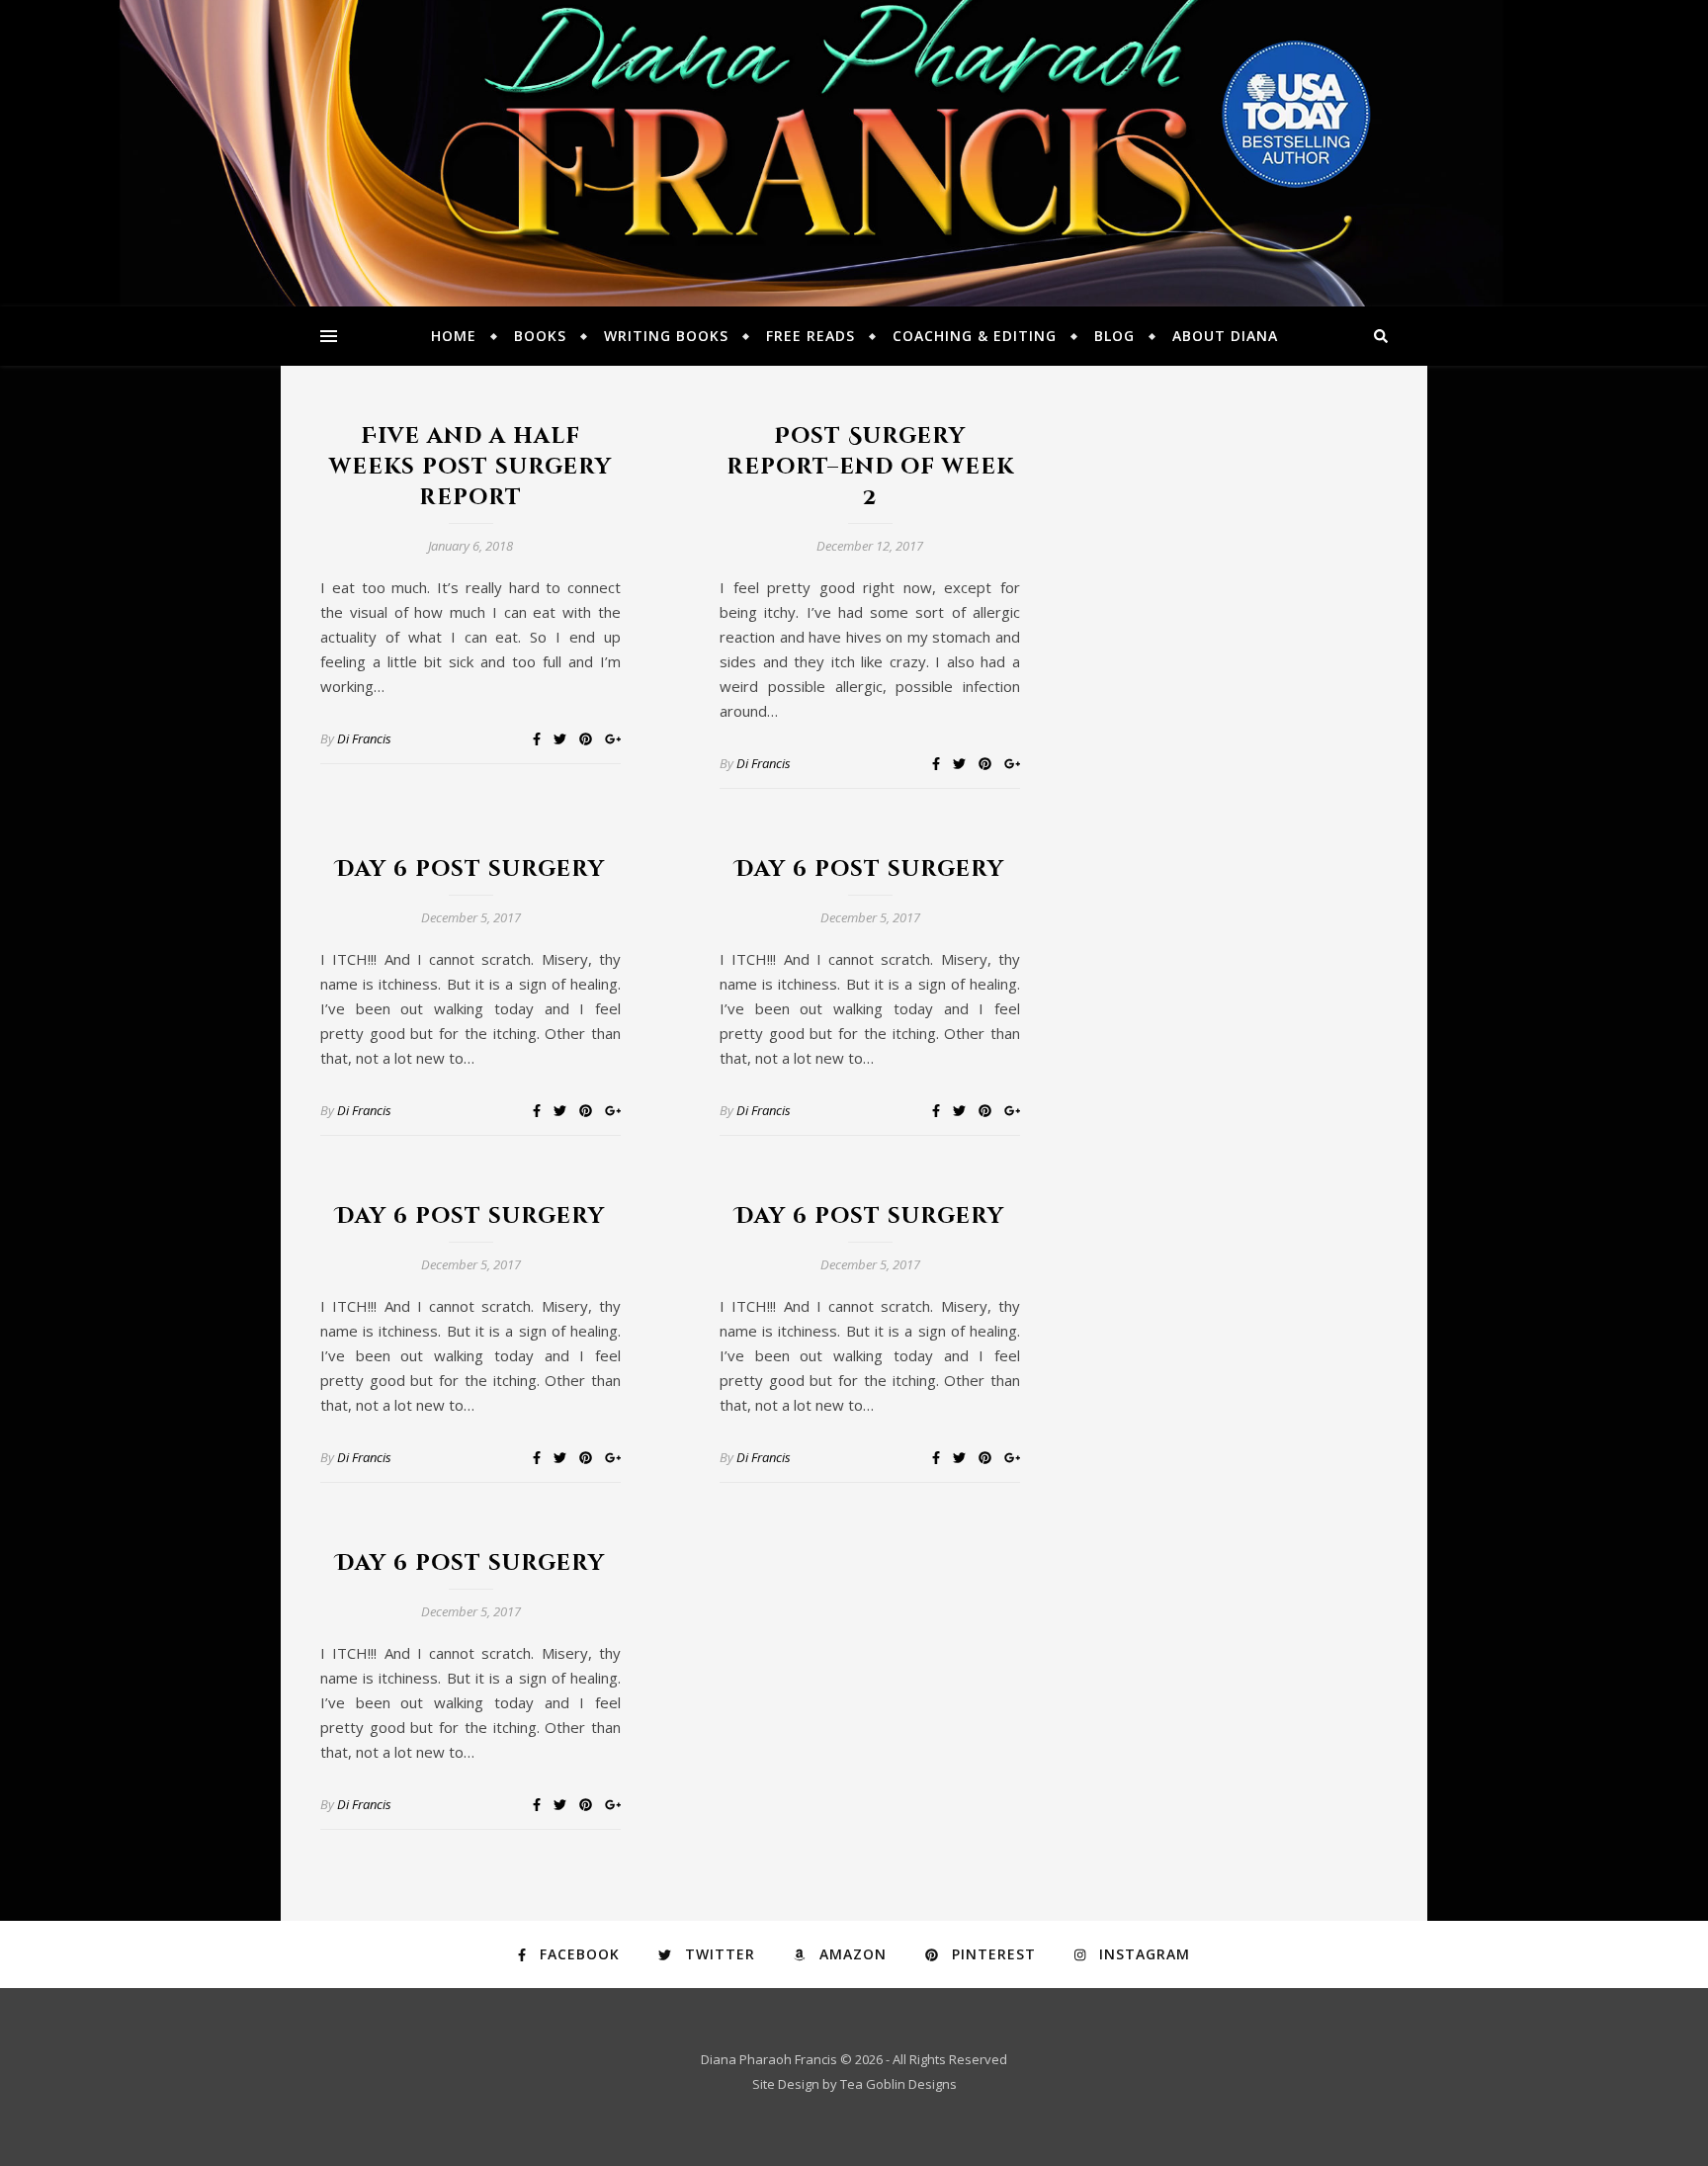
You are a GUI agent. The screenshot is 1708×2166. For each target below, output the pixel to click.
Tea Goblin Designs (898, 2084)
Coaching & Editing (975, 336)
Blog (1114, 336)
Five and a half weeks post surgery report (470, 467)
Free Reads (811, 336)
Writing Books (666, 336)
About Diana (1225, 336)
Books (540, 336)
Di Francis (364, 738)
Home (454, 336)
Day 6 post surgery (470, 869)
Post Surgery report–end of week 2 (870, 467)
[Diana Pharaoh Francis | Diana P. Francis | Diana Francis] (854, 153)
